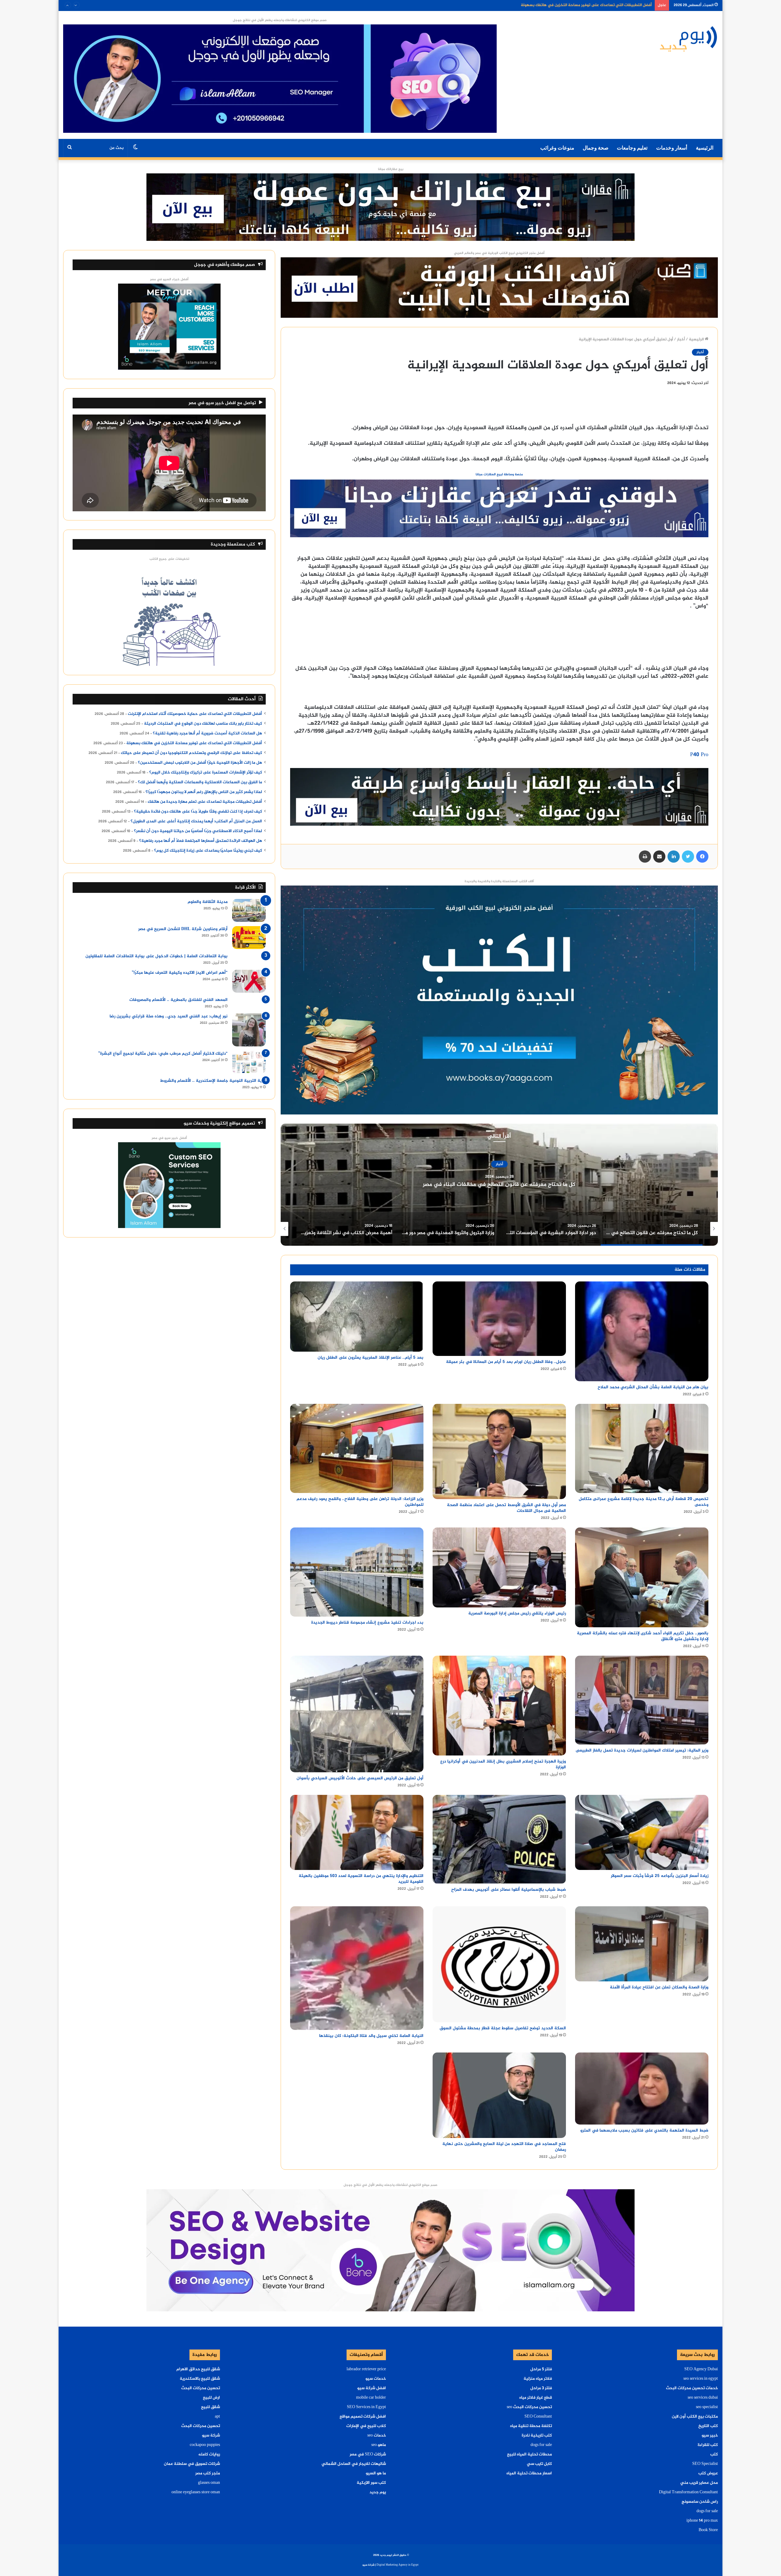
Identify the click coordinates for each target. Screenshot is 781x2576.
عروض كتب (708, 2473)
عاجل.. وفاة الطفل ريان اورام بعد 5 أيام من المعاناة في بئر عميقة (506, 1362)
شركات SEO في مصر (368, 2455)
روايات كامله (209, 2455)
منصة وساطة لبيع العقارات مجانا (499, 475)
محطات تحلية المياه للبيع (529, 2455)
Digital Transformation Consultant (688, 2492)
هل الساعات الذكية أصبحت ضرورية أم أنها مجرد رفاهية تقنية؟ (207, 734)
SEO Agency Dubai (701, 2369)
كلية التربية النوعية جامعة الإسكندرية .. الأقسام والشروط (213, 1081)
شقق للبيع (211, 2407)
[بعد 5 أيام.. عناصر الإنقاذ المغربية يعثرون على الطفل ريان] (357, 1317)
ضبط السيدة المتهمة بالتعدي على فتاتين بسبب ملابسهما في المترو (644, 2130)
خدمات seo (377, 2436)
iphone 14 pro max (702, 2521)
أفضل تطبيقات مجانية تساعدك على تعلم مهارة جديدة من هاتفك (205, 802)
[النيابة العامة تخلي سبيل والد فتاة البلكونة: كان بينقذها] (357, 1968)
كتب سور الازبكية (371, 2483)
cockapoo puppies (205, 2445)
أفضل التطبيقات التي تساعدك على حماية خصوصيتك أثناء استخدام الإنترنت (195, 714)
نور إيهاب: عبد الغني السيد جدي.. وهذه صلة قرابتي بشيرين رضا (169, 1016)
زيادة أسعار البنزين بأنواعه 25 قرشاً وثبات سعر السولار (660, 1876)
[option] (499, 1185)
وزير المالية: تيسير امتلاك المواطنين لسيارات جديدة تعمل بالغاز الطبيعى (642, 1750)
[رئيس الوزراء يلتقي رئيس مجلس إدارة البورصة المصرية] (499, 1567)
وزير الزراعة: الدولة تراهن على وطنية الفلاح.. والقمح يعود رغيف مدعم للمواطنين (360, 1502)
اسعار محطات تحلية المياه (529, 2473)
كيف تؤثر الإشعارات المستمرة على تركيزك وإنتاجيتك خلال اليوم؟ (206, 773)
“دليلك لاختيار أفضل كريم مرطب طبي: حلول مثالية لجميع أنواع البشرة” (163, 1054)
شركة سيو (211, 2436)
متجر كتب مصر (208, 2473)
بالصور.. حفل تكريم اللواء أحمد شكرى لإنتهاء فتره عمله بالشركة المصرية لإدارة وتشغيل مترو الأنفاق (643, 1636)
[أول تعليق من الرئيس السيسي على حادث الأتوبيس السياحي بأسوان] (357, 1714)
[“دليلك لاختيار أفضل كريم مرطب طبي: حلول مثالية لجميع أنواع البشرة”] (249, 1062)
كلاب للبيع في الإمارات (366, 2426)
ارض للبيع (211, 2398)
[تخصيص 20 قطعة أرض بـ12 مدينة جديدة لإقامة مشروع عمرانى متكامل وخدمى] (642, 1448)
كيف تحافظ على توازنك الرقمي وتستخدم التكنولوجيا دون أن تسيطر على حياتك (191, 753)
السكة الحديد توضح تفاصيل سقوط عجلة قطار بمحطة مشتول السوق (503, 2028)
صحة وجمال (596, 148)
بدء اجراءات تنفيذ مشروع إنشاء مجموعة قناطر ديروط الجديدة (367, 1623)
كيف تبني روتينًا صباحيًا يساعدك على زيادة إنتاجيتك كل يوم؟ (208, 851)
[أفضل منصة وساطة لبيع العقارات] (390, 208)
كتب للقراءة (708, 2445)
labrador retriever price (366, 2369)
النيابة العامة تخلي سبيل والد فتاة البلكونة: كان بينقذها (371, 2036)
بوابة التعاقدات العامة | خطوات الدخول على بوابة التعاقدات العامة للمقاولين (157, 956)
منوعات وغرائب (557, 148)
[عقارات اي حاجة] (499, 510)
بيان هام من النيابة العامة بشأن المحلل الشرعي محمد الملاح (653, 1387)
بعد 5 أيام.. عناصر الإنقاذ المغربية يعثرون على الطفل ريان (371, 1358)
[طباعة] (645, 857)
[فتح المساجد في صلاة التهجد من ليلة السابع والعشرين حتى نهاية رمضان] (499, 2095)
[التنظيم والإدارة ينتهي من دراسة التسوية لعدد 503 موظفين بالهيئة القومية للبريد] (357, 1832)
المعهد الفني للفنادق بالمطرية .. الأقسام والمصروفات (178, 1000)
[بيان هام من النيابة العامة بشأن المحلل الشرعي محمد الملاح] (642, 1331)
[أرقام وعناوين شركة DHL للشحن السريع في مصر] (249, 938)
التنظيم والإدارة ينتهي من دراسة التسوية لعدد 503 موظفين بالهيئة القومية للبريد (361, 1879)
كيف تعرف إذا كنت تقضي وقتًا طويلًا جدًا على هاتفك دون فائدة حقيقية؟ (198, 812)
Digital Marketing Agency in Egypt (398, 2565)
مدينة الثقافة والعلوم (208, 902)
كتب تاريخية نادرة (537, 2436)
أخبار (681, 339)
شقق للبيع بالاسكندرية (200, 2379)
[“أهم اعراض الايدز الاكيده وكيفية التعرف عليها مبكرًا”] (249, 981)
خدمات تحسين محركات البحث (692, 2388)
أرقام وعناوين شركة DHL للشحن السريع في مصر (183, 929)
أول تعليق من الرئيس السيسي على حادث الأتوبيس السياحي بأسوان (360, 1778)
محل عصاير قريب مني (699, 2483)
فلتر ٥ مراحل (541, 2369)
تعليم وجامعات (632, 148)
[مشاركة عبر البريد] (659, 857)
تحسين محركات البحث (201, 2388)
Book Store (708, 2530)
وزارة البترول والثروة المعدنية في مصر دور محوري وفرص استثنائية (499, 1185)
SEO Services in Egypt (366, 2407)
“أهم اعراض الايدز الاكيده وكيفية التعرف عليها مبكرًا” (180, 973)
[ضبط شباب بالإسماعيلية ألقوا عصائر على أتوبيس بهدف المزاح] (499, 1839)
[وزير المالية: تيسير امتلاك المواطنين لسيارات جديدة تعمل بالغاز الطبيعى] (642, 1700)
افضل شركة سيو (372, 2388)
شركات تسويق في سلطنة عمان (192, 2464)
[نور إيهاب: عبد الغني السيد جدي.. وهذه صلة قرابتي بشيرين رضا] (249, 1030)
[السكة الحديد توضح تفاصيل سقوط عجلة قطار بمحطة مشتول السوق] (499, 1964)
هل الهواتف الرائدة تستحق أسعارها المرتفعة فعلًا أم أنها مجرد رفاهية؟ (201, 841)
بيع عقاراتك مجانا (391, 169)
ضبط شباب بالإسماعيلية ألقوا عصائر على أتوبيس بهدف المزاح (509, 1890)
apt (217, 2417)
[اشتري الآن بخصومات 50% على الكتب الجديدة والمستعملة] (499, 1001)
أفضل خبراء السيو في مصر (169, 279)
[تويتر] (688, 857)
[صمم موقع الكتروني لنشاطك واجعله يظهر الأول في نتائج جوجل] (390, 2252)
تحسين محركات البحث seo (529, 2407)
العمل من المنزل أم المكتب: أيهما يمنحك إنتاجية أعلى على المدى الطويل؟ (196, 821)
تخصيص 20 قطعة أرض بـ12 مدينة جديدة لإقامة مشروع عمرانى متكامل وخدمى (644, 1502)
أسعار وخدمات (672, 148)
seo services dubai (703, 2398)
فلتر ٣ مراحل (541, 2388)
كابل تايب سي (539, 2464)
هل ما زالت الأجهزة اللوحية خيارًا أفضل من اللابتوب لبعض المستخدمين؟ (200, 763)
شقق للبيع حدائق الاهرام (198, 2369)
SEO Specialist (705, 2464)
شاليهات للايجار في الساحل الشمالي (354, 2464)
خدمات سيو (376, 2379)
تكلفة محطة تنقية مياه (531, 2426)
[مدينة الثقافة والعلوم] (249, 910)
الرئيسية (705, 148)
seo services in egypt (701, 2379)
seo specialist (707, 2407)
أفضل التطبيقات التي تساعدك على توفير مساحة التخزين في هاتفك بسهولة (194, 743)
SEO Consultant (538, 2417)
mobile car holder (371, 2398)
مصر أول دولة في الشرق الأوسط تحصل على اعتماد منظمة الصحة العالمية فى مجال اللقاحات (506, 1508)
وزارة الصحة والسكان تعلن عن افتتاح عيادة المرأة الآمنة (659, 1987)
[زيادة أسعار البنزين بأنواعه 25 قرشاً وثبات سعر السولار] (642, 1832)
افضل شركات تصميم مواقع (363, 2417)
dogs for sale (707, 2511)
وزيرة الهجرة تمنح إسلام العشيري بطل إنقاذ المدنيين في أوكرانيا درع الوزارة (503, 1764)
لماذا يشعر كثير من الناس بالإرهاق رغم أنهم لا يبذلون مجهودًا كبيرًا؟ (204, 792)
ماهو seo (379, 2445)
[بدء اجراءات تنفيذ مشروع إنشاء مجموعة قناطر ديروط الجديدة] (357, 1572)
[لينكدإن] (674, 857)
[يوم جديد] (689, 38)
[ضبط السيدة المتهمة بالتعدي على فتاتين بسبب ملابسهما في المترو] (642, 2088)
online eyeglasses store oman (196, 2492)
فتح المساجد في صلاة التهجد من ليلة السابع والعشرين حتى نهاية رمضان (504, 2147)
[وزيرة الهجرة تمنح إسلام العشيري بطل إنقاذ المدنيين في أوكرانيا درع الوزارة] (499, 1706)
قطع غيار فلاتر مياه (536, 2398)
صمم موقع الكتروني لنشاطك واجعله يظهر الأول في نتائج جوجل (280, 20)
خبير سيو (710, 2436)
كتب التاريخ (708, 2426)
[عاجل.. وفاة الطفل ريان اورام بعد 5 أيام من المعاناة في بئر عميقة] (499, 1319)
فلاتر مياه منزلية (538, 2379)
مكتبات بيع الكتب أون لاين (695, 2417)
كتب (714, 2455)
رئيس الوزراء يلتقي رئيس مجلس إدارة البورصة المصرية (517, 1613)
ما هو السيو (376, 2473)
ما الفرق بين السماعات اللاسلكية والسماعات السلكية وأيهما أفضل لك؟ (200, 782)
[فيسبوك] (702, 857)
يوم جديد (378, 2492)
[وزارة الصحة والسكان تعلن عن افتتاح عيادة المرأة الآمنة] (642, 1944)
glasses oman (209, 2483)
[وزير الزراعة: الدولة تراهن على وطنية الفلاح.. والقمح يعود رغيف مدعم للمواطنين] (357, 1448)
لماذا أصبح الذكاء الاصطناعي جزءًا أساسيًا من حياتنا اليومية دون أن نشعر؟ (198, 831)
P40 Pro (699, 755)
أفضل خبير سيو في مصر (169, 1138)
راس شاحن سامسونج (700, 2502)
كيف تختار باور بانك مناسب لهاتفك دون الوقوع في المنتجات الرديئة (203, 724)
